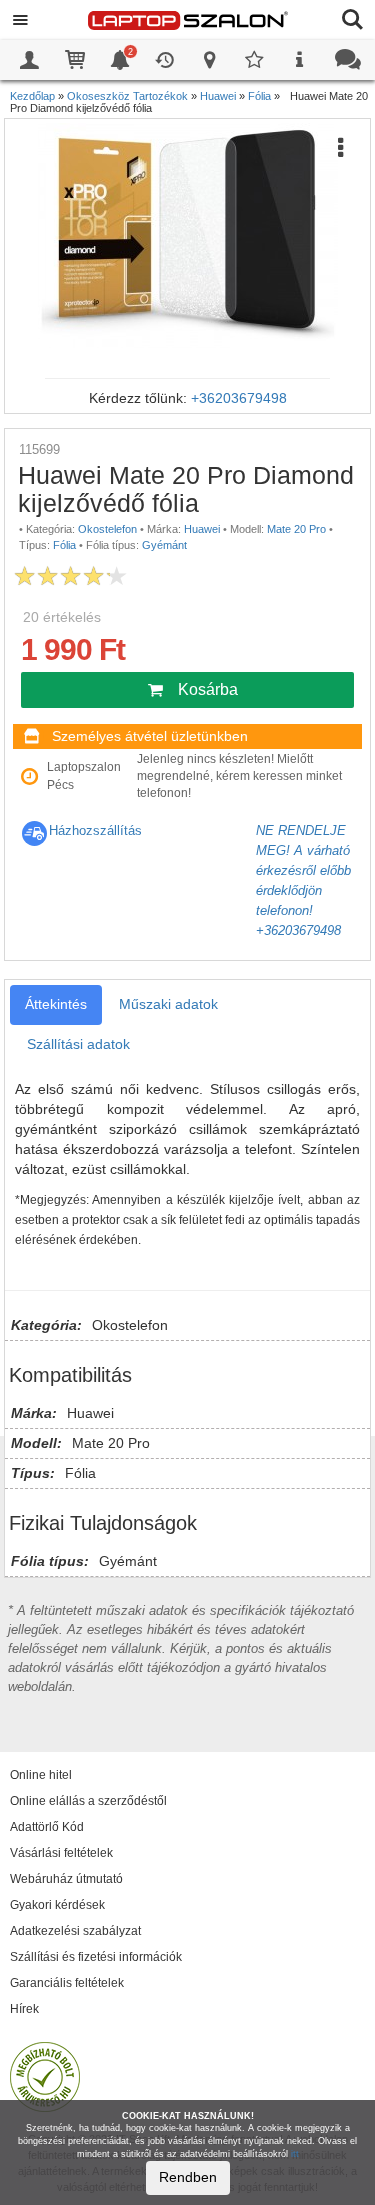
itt (295, 2154)
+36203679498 (239, 398)
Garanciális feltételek (67, 1983)
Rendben (188, 2177)
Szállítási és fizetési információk (96, 1957)
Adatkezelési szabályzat (75, 1931)
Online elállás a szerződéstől (88, 1801)
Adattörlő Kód (47, 1827)
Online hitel (41, 1775)
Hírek (24, 2009)
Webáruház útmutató (66, 1879)
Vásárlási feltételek (61, 1853)
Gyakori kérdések (57, 1905)
